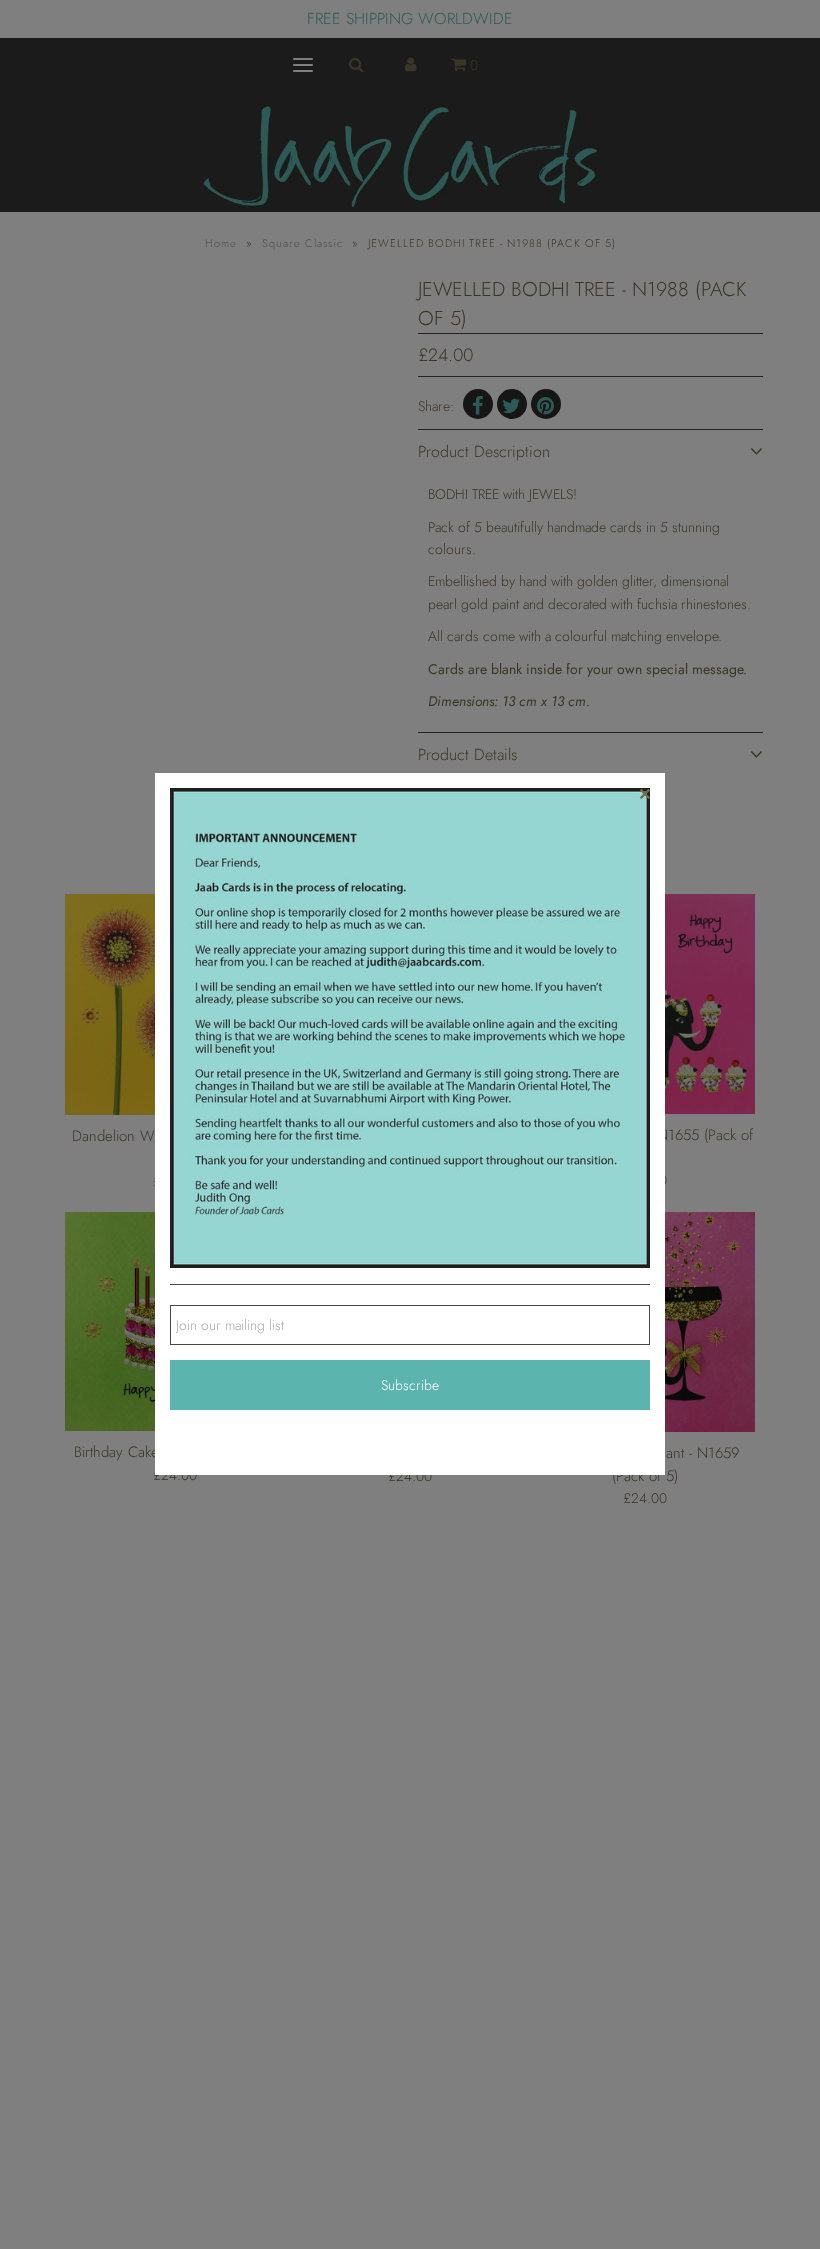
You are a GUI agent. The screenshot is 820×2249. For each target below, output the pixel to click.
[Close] (645, 793)
